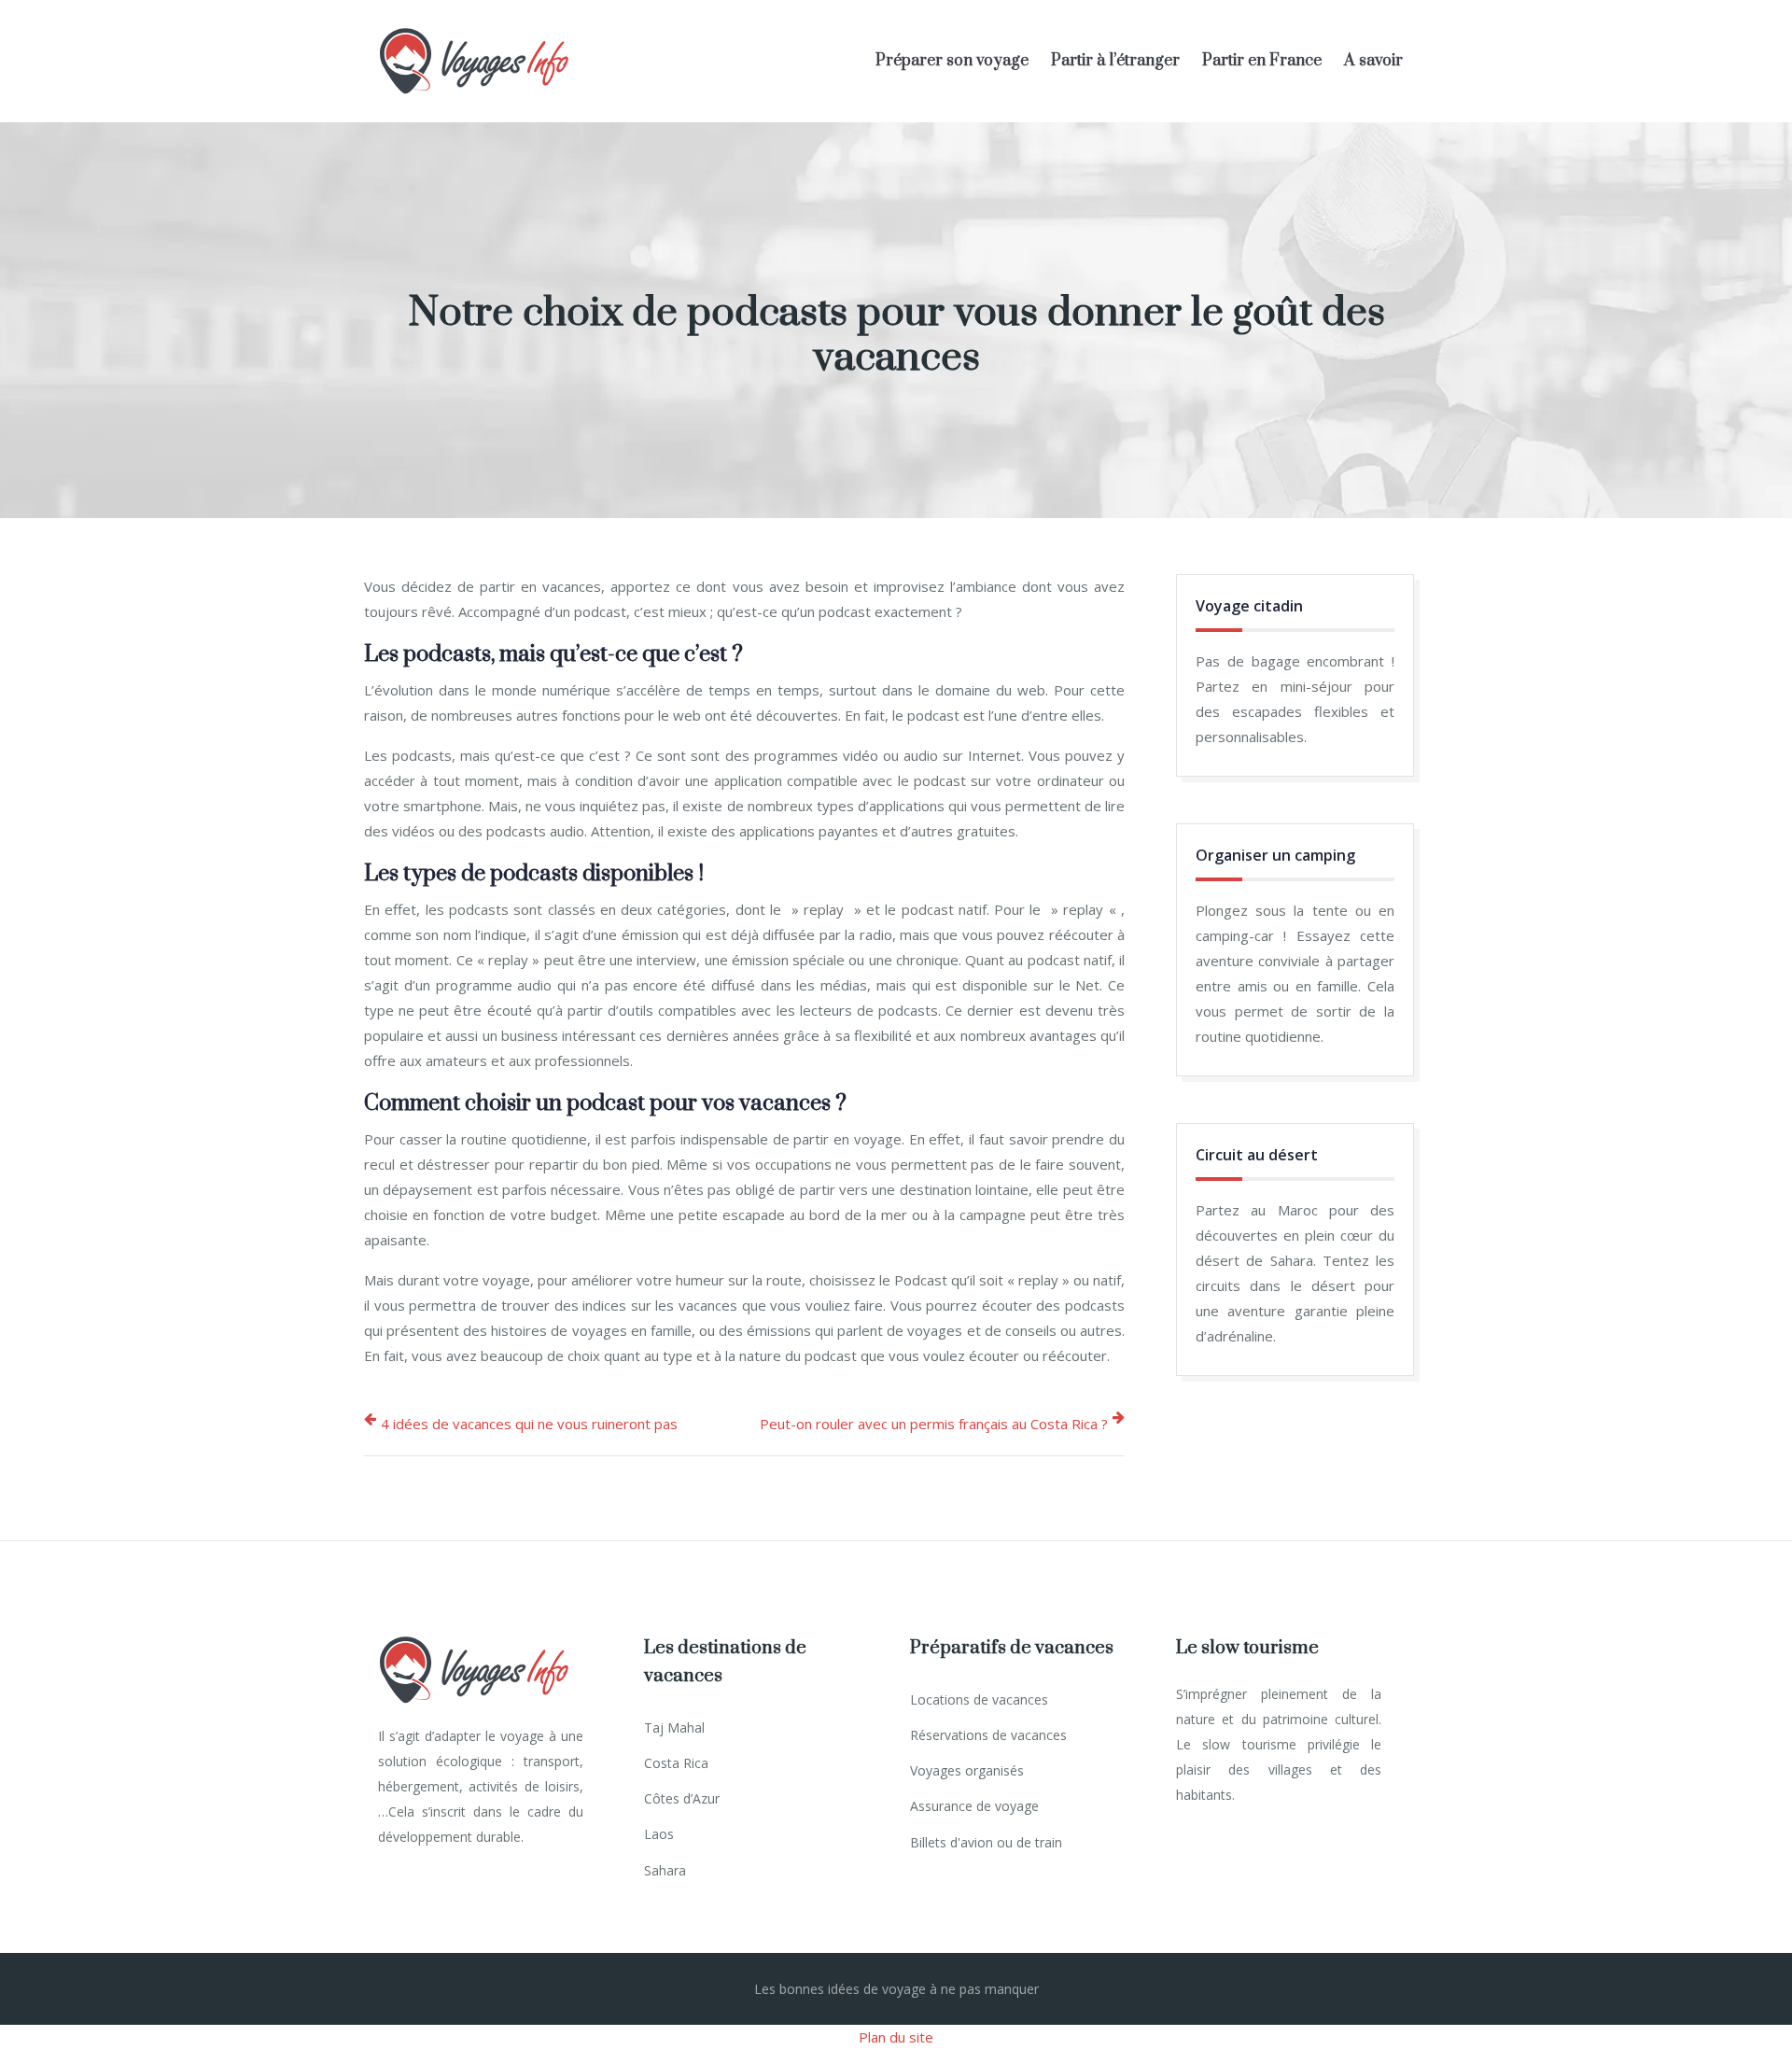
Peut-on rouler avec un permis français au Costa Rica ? (934, 1424)
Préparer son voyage (952, 61)
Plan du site (896, 2037)
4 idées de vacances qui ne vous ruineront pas (529, 1424)
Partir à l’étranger (1115, 61)
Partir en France (1262, 61)
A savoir (1373, 61)
